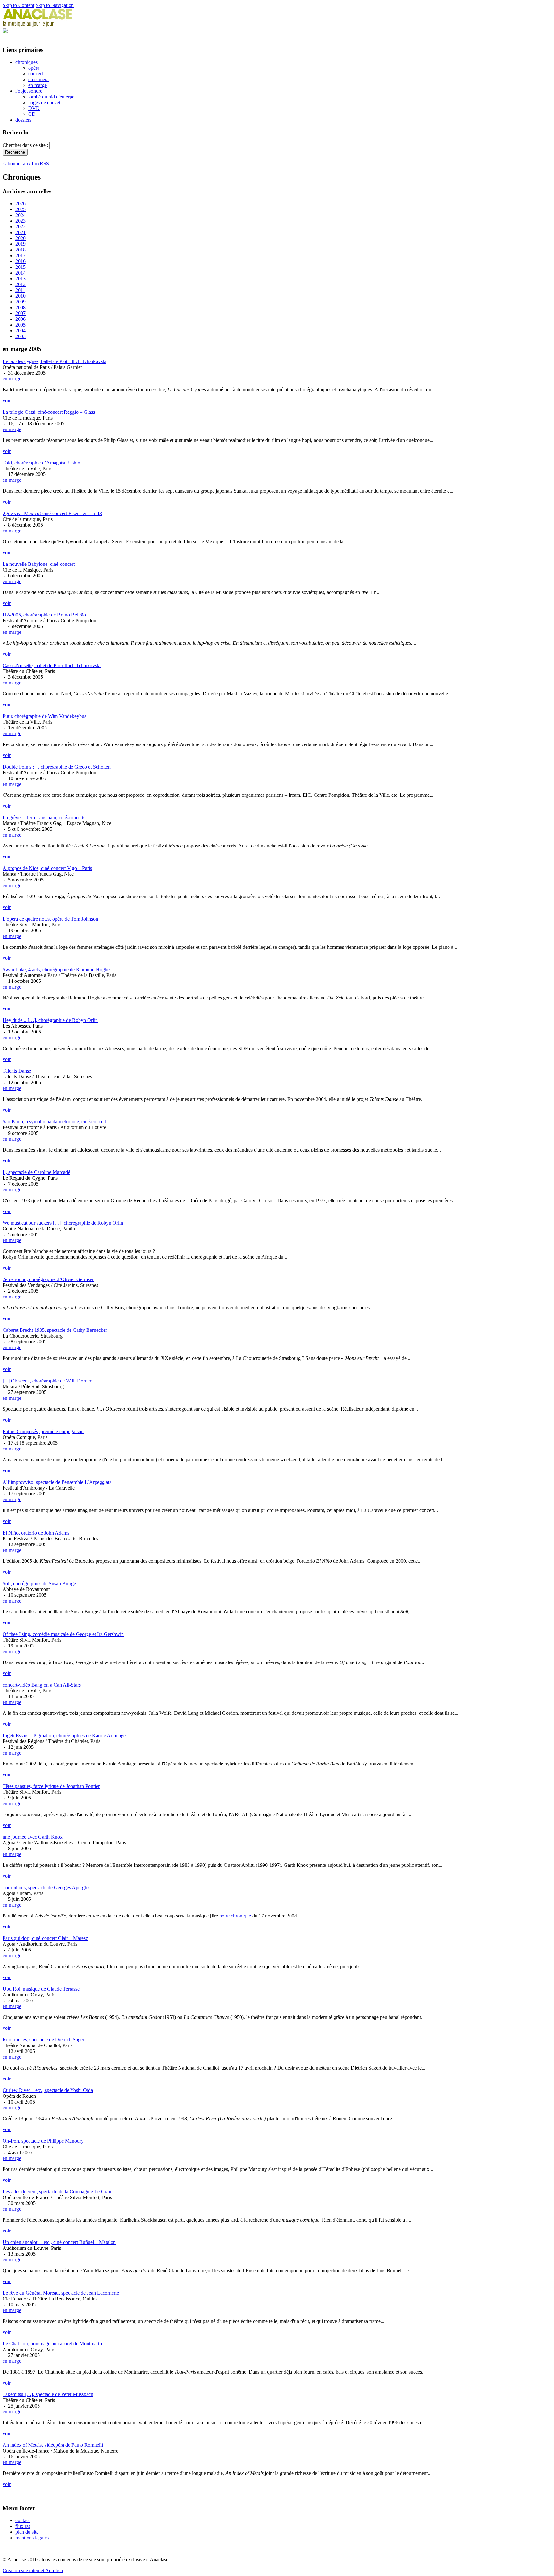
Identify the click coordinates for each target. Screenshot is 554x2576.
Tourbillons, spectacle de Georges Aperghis (46, 1887)
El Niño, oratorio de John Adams (36, 1533)
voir (7, 400)
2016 (21, 261)
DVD (34, 108)
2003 (21, 336)
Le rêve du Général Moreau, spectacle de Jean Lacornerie (61, 2293)
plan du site (27, 2532)
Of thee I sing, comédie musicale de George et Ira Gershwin (63, 1634)
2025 (21, 209)
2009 (21, 302)
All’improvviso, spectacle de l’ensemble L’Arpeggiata (57, 1482)
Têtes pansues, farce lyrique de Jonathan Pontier (51, 1786)
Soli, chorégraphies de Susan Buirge (39, 1583)
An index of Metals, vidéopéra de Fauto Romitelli (53, 2445)
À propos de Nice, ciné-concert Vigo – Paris (47, 868)
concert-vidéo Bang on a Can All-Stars (42, 1685)
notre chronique (235, 1916)
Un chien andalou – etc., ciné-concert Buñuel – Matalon (59, 2242)
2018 (21, 250)
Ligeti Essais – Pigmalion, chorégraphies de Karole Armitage (64, 1735)
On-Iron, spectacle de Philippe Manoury (43, 2141)
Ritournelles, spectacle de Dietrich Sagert (44, 2040)
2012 (21, 284)
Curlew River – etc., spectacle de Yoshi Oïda (48, 2090)
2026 (21, 204)
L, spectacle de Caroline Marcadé (36, 1172)
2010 (21, 296)
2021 (21, 232)
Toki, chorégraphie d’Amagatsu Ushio (41, 463)
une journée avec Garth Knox (33, 1837)
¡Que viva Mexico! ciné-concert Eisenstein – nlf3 (52, 513)
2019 (21, 244)
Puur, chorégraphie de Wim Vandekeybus (44, 716)
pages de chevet (44, 102)
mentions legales (32, 2538)
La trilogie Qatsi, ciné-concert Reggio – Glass (49, 412)
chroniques (26, 62)
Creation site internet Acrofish (33, 2570)
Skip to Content (18, 5)
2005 (21, 325)
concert (36, 74)
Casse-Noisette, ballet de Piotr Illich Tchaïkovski (52, 665)
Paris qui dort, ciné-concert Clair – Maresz (45, 1938)
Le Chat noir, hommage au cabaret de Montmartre (53, 2344)
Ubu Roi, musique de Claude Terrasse (41, 1989)
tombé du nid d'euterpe (51, 97)
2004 (21, 331)
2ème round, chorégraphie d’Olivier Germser (48, 1279)
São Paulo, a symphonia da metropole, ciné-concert (54, 1122)
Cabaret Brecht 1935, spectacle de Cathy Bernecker (55, 1330)
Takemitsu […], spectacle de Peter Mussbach (48, 2394)
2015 (21, 267)
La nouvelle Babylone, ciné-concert (39, 564)
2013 (21, 279)
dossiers (23, 120)
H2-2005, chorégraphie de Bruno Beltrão (44, 615)
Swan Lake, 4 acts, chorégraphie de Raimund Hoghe (56, 969)
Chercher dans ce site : (26, 145)
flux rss (23, 2526)
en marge (38, 85)
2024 (21, 215)
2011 (20, 290)
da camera (38, 79)
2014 (21, 273)
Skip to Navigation (55, 5)
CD (32, 114)
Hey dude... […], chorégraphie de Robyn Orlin (50, 1020)
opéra (34, 68)
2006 (21, 319)
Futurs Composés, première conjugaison (43, 1431)
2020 (21, 238)
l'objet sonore (29, 91)
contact (23, 2520)
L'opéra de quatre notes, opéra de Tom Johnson (50, 919)
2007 (21, 313)
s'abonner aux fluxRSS (26, 163)
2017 (21, 255)
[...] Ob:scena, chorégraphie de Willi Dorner (47, 1381)
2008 (21, 307)
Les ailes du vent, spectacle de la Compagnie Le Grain (58, 2192)
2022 (21, 227)
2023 (21, 221)
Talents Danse (17, 1071)
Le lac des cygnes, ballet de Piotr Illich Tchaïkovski (55, 361)
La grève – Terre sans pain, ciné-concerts (44, 817)
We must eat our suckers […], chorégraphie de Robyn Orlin (63, 1223)
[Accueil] (38, 25)
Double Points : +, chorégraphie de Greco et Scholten (57, 767)
